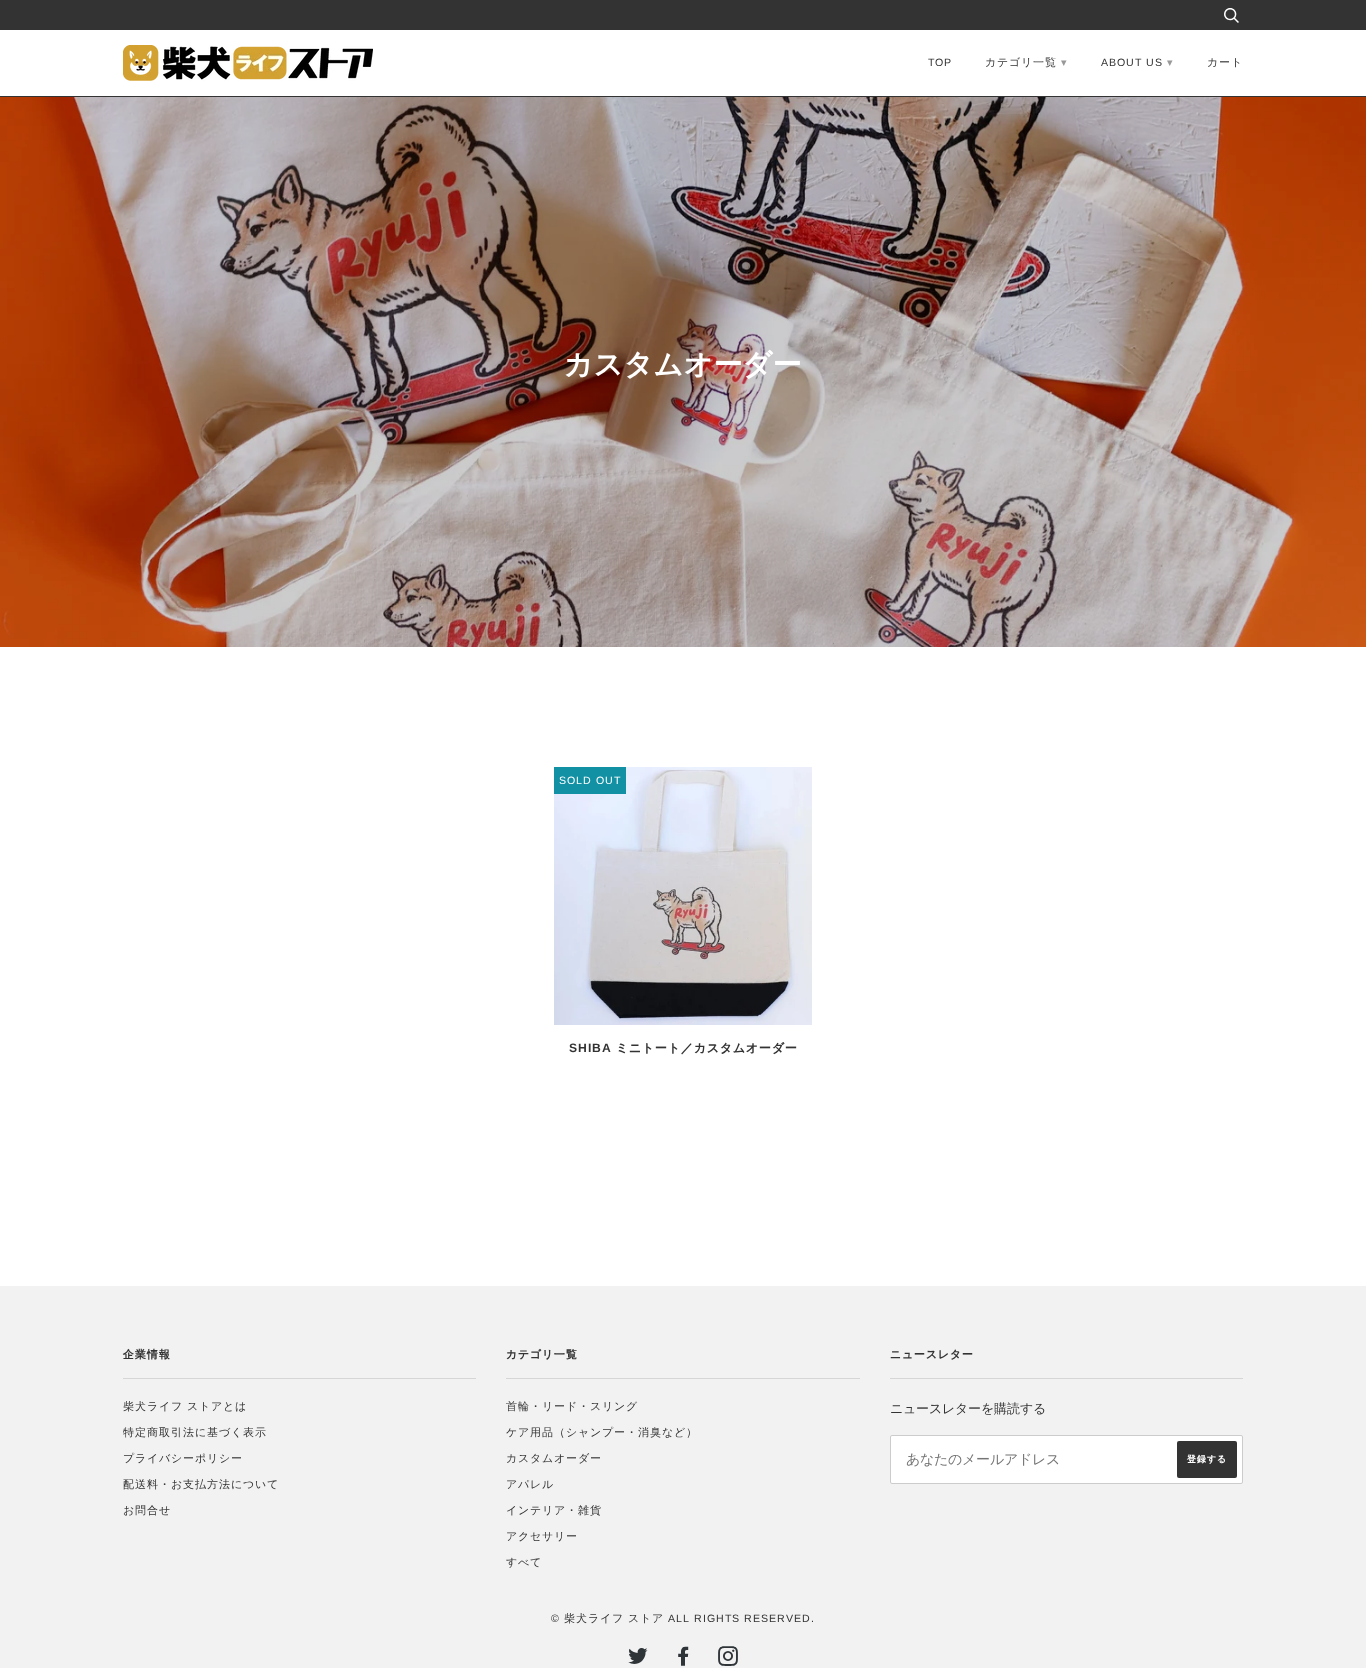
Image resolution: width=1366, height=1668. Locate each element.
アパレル (530, 1484)
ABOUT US (1132, 62)
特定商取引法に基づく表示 (195, 1432)
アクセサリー (542, 1536)
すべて (524, 1562)
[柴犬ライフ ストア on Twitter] (638, 1660)
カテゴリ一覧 (1021, 62)
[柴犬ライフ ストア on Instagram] (728, 1660)
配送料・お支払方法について (201, 1484)
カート (1225, 62)
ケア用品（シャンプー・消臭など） (602, 1432)
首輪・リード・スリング (572, 1406)
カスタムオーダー (554, 1458)
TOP (940, 62)
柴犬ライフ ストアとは (185, 1406)
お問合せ (147, 1510)
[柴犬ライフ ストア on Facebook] (683, 1660)
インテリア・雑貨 (554, 1510)
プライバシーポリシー (183, 1458)
